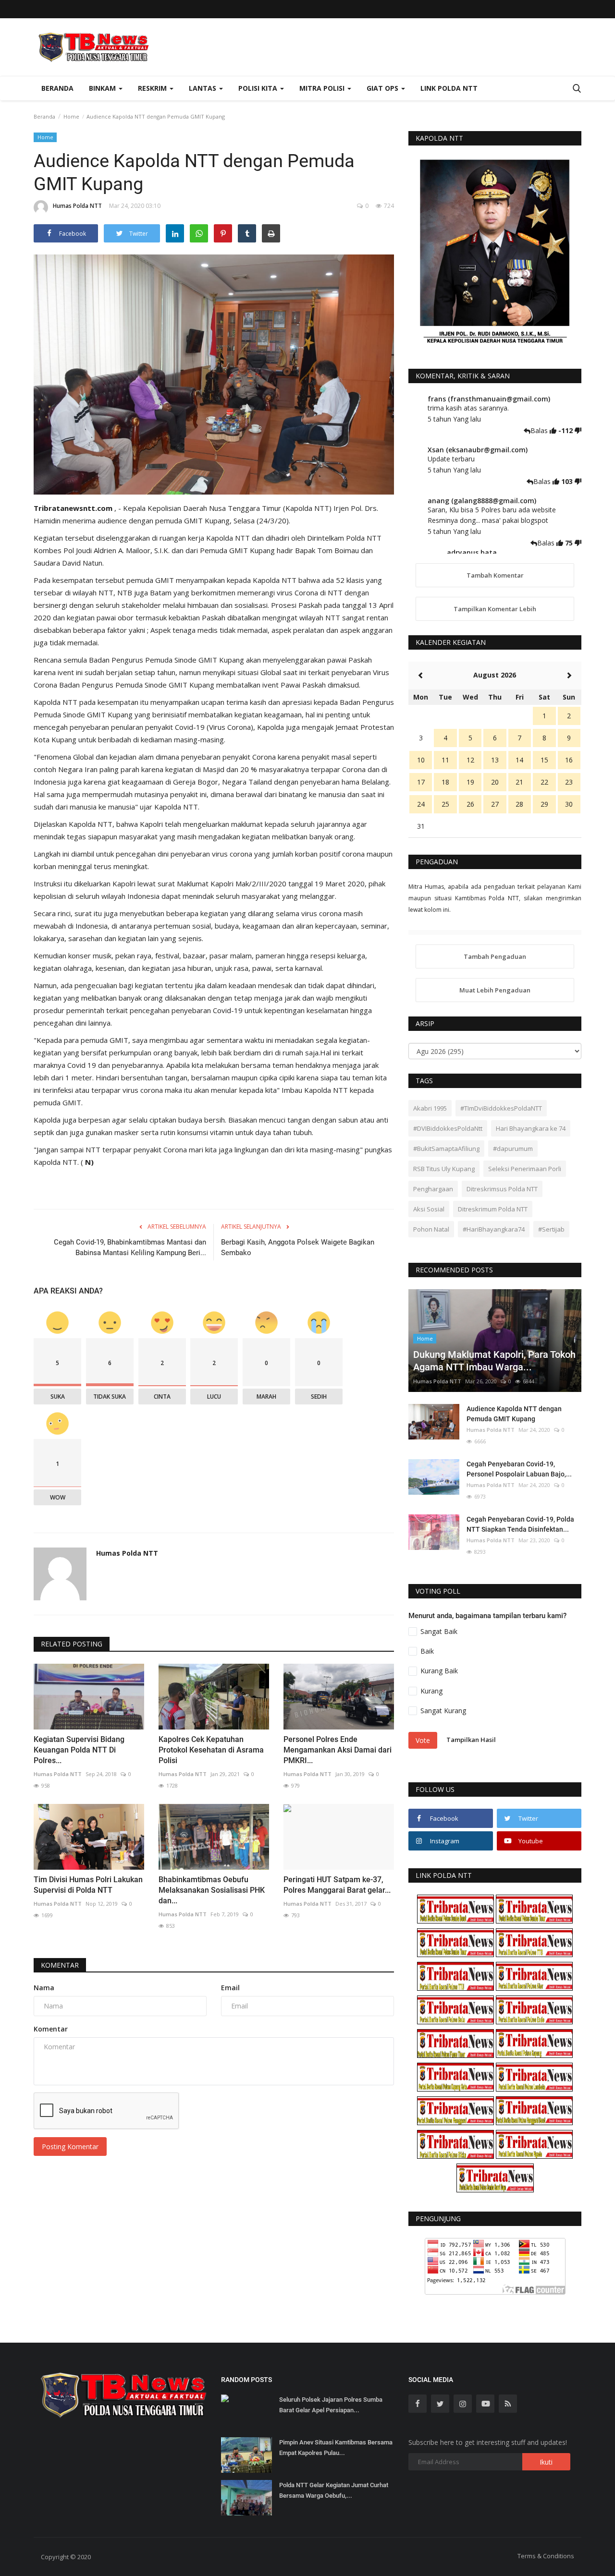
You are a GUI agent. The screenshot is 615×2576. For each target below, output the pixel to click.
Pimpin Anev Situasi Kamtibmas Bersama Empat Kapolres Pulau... (336, 2448)
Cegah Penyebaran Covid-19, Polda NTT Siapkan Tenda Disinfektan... (520, 1524)
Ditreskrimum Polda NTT (493, 1209)
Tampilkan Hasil (471, 1740)
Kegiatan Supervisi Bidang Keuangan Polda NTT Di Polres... (79, 1750)
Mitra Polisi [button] (323, 88)
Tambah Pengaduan (495, 956)
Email (230, 1988)
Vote (423, 1740)
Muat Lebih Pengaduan (495, 990)
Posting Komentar (70, 2147)
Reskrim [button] (153, 88)
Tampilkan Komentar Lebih (495, 609)
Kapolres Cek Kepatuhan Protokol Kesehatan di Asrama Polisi (211, 1750)
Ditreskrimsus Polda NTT (502, 1189)
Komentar (60, 1965)
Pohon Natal (431, 1229)
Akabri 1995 (430, 1108)
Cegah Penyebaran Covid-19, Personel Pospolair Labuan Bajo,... (519, 1469)
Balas (540, 430)
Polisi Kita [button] (259, 88)
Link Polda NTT (449, 88)
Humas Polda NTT (77, 206)
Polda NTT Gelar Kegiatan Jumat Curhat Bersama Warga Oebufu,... (334, 2490)
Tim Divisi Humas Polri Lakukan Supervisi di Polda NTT (88, 1885)
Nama (44, 1988)
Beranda (57, 88)
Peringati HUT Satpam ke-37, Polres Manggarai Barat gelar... (337, 1885)
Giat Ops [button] (383, 88)
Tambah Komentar (495, 575)
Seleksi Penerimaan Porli (525, 1169)
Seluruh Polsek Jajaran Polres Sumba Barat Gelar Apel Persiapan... (331, 2405)
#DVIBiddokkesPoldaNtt (448, 1128)
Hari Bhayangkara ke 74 (531, 1128)
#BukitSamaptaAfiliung (446, 1149)
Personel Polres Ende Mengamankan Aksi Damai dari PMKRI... (338, 1750)
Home (71, 116)
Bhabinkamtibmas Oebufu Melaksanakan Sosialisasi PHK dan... (212, 1890)
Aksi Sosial (429, 1209)
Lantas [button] (203, 88)
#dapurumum (513, 1149)
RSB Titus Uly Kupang (444, 1169)
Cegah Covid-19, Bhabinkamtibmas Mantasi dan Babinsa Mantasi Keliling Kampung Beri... (130, 1247)
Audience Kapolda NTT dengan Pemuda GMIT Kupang (514, 1414)
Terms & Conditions (546, 2556)
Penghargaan (433, 1189)
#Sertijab (551, 1229)
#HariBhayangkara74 (494, 1229)
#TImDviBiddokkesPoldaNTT (501, 1108)
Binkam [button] (103, 88)
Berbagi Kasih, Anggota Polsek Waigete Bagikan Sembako (298, 1247)
